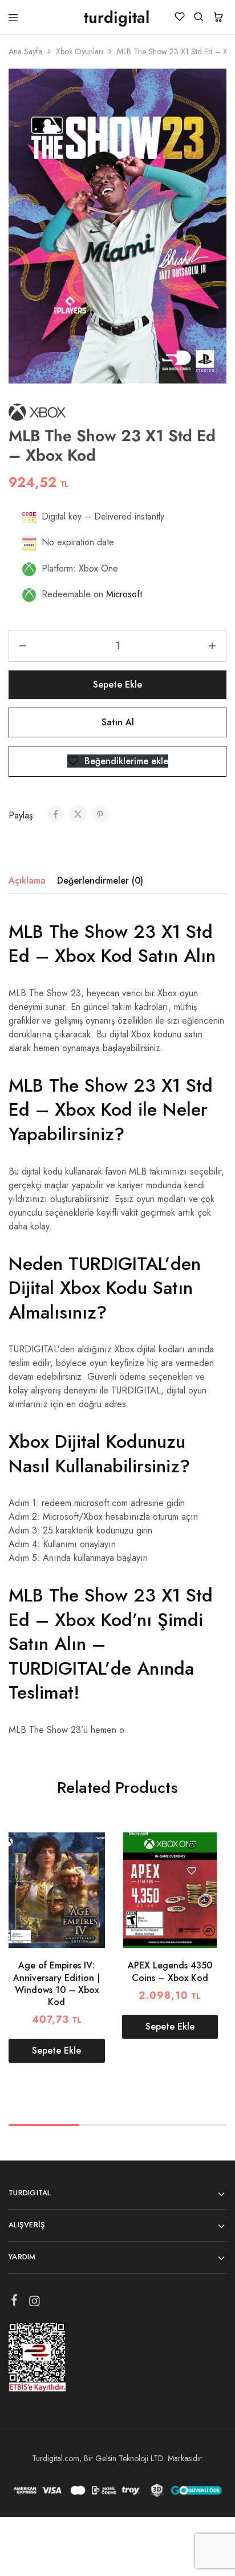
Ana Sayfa (25, 51)
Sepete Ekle (117, 684)
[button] (57, 2051)
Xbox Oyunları (80, 51)
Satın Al (118, 722)
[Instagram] (35, 2303)
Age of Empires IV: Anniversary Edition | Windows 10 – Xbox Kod (56, 1984)
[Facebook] (15, 2302)
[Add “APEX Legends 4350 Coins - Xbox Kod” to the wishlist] (191, 1870)
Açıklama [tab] (27, 880)
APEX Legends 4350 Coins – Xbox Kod (170, 1971)
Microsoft (124, 594)
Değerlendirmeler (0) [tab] (100, 880)
